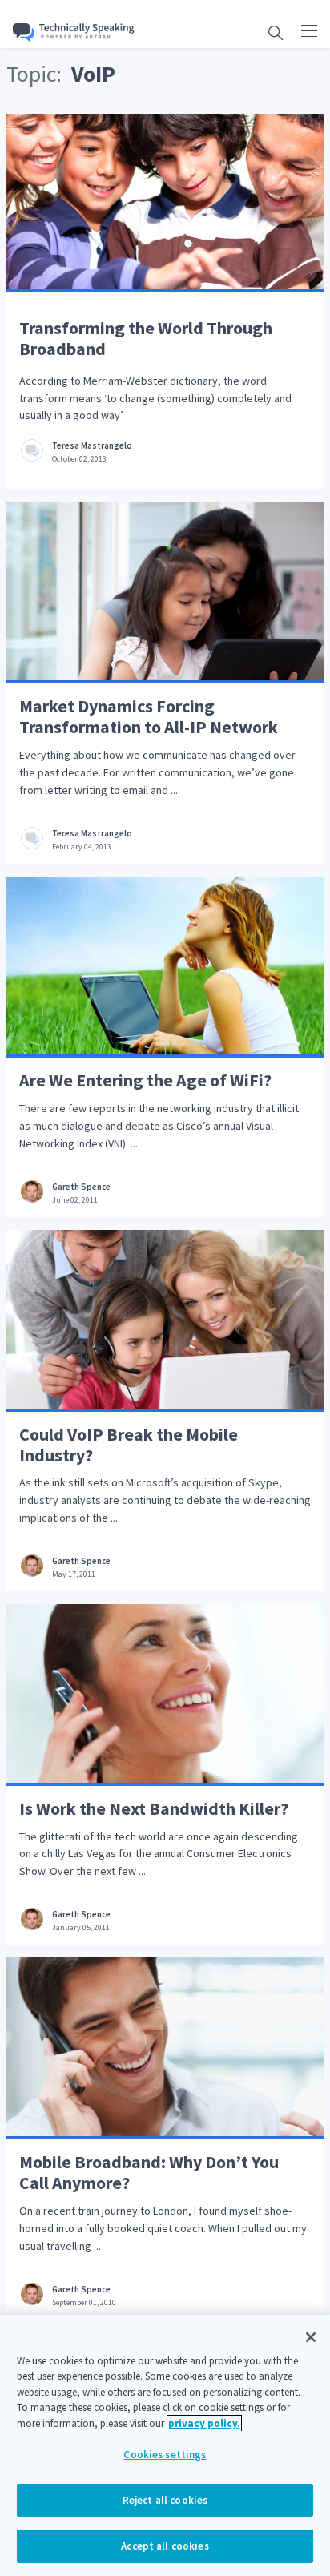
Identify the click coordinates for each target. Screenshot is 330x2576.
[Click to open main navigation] (309, 30)
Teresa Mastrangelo (92, 446)
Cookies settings (165, 2455)
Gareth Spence (81, 1187)
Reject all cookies (165, 2500)
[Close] (311, 2337)
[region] (165, 2445)
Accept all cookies (165, 2546)
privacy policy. (204, 2423)
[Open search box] (276, 32)
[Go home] (74, 32)
